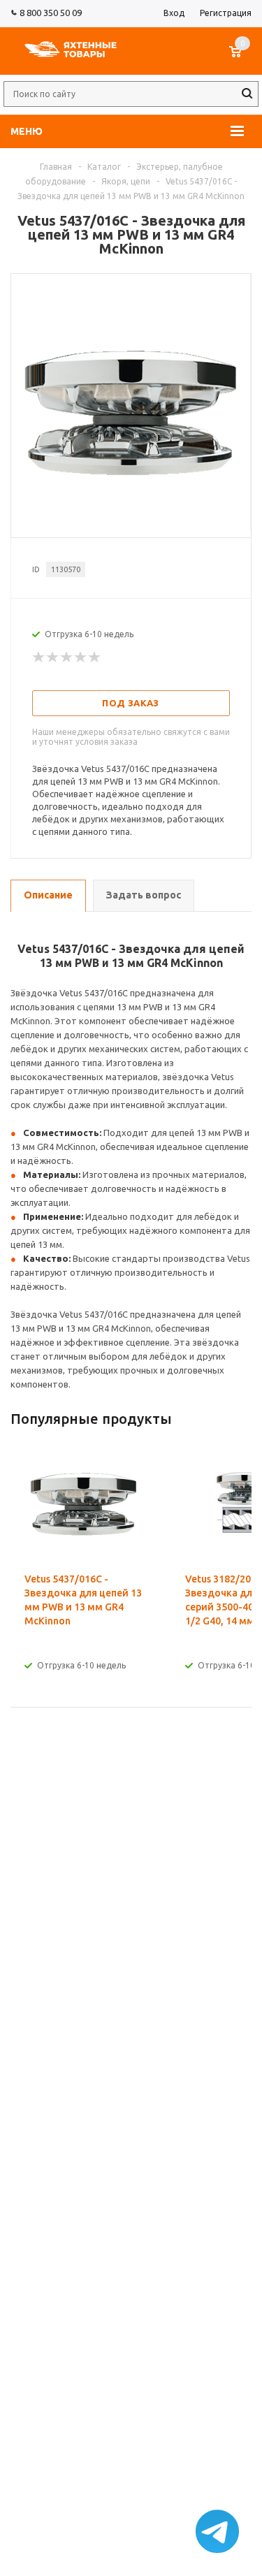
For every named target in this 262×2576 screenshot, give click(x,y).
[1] (39, 657)
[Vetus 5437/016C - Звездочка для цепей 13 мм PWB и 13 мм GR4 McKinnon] (131, 525)
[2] (53, 657)
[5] (95, 657)
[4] (81, 657)
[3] (67, 657)
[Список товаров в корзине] (242, 59)
